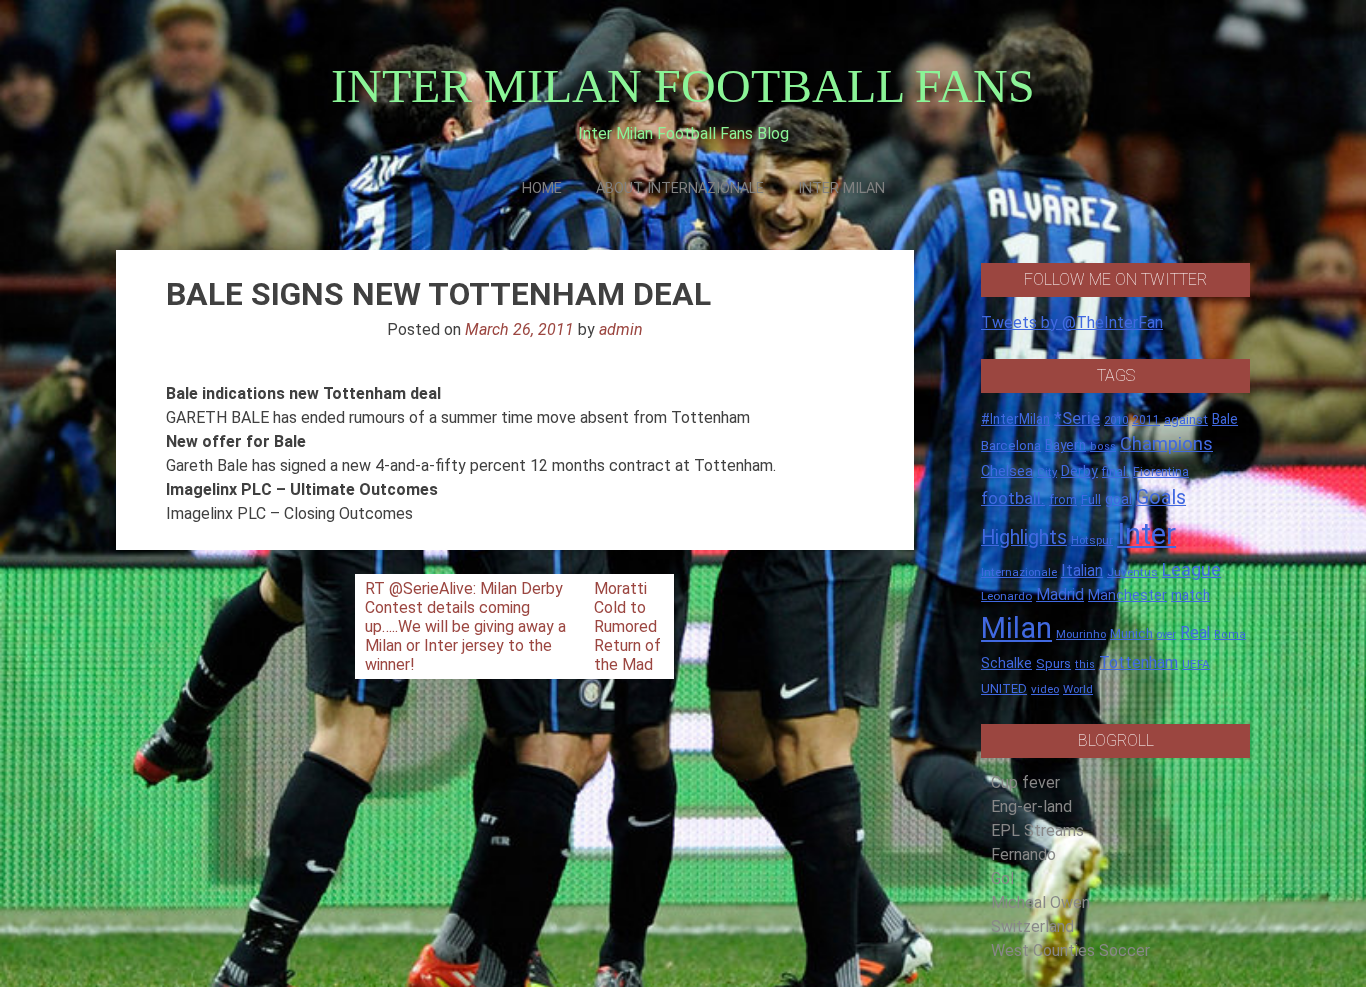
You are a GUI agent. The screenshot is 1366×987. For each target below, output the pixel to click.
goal (1118, 499)
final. (1115, 471)
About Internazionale (680, 188)
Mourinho (1081, 634)
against (1186, 419)
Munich (1131, 633)
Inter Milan (841, 188)
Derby (1079, 471)
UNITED (1004, 688)
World (1078, 689)
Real (1195, 632)
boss (1103, 446)
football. (1013, 498)
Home (542, 188)
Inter (1146, 534)
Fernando (1023, 854)
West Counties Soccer (1070, 950)
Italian (1082, 570)
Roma (1230, 634)
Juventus (1132, 572)
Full (1091, 499)
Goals (1161, 497)
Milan (1016, 628)
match (1190, 595)
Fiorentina (1161, 472)
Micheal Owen (1040, 902)
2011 (1146, 420)
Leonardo (1006, 596)
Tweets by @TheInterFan (1072, 322)
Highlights (1024, 537)
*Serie (1077, 418)
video (1045, 689)
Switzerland (1032, 926)
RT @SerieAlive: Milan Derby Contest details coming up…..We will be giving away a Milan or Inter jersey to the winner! (465, 626)
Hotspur (1092, 540)
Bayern (1065, 445)
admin (621, 329)
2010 (1116, 420)
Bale (1225, 419)
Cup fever (1025, 782)
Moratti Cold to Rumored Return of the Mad (627, 626)
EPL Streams (1037, 830)
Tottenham (1138, 662)
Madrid (1060, 594)
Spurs (1053, 663)
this (1085, 664)
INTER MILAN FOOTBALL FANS (683, 85)
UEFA (1196, 664)
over (1166, 634)
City (1047, 472)
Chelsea (1007, 471)
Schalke (1006, 663)
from (1063, 500)
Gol (1002, 878)
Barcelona (1011, 445)
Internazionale (1019, 572)
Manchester (1127, 595)
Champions (1166, 444)
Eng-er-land (1031, 806)
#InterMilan (1015, 419)
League (1191, 570)
